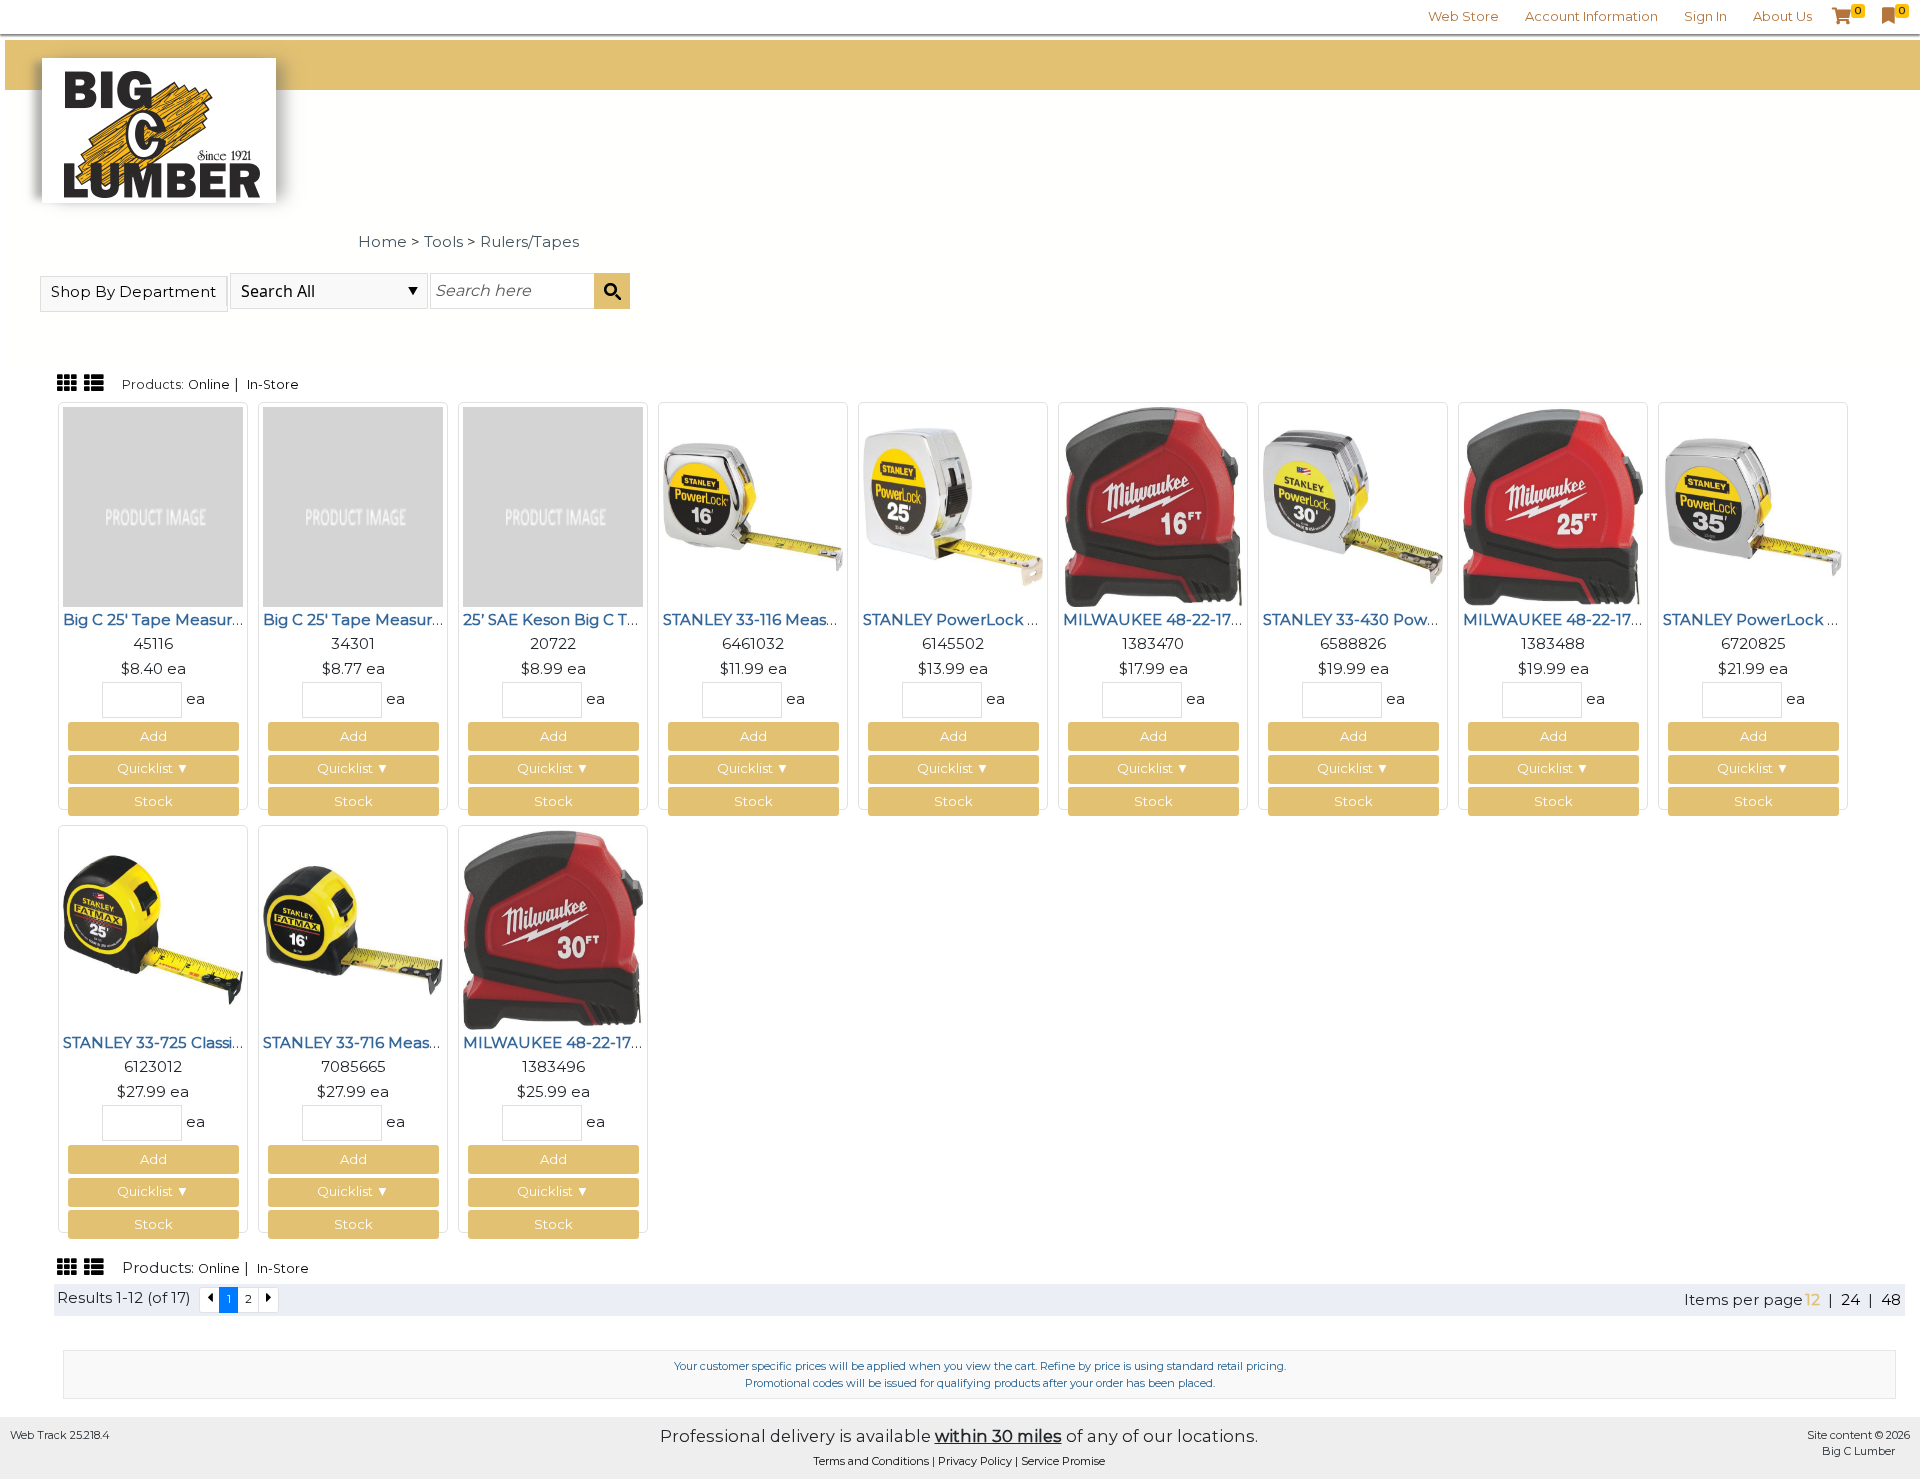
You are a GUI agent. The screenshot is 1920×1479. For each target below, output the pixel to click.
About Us (1782, 16)
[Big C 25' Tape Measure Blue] (353, 504)
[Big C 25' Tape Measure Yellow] (153, 504)
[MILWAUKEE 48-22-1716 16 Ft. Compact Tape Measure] (1153, 504)
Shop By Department (133, 291)
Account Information (1591, 16)
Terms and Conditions (872, 1461)
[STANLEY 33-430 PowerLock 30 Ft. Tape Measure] (1353, 504)
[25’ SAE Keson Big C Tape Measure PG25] (553, 504)
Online (209, 384)
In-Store (273, 384)
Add (153, 736)
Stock (153, 801)
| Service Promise (1060, 1461)
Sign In (1705, 16)
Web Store (1463, 16)
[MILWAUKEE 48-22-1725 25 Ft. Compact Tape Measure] (1553, 504)
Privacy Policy (976, 1461)
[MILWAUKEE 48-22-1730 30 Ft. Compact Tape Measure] (553, 927)
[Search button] (612, 291)
